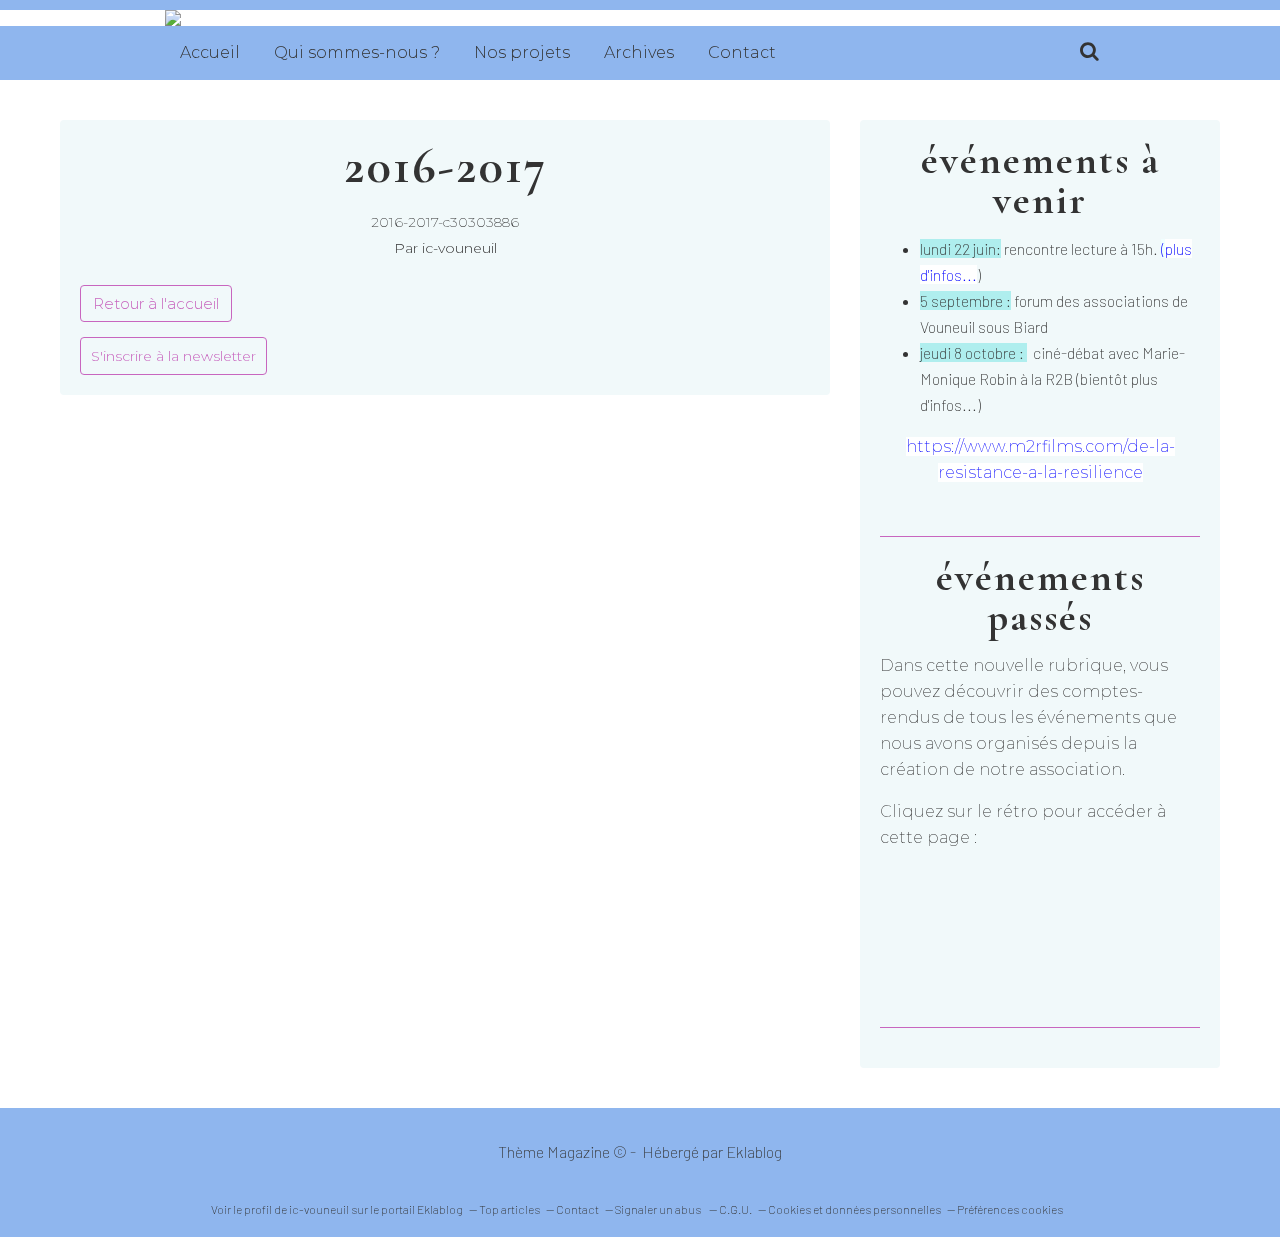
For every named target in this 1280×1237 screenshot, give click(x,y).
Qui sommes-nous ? (357, 52)
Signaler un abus (659, 1209)
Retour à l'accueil (156, 303)
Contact (742, 52)
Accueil (210, 52)
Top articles (509, 1209)
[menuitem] (210, 53)
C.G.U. (735, 1209)
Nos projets (522, 52)
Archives (639, 52)
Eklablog (754, 1151)
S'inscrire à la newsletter (173, 356)
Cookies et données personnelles (854, 1209)
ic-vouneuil (319, 1209)
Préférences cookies (1010, 1209)
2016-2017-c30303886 (445, 222)
